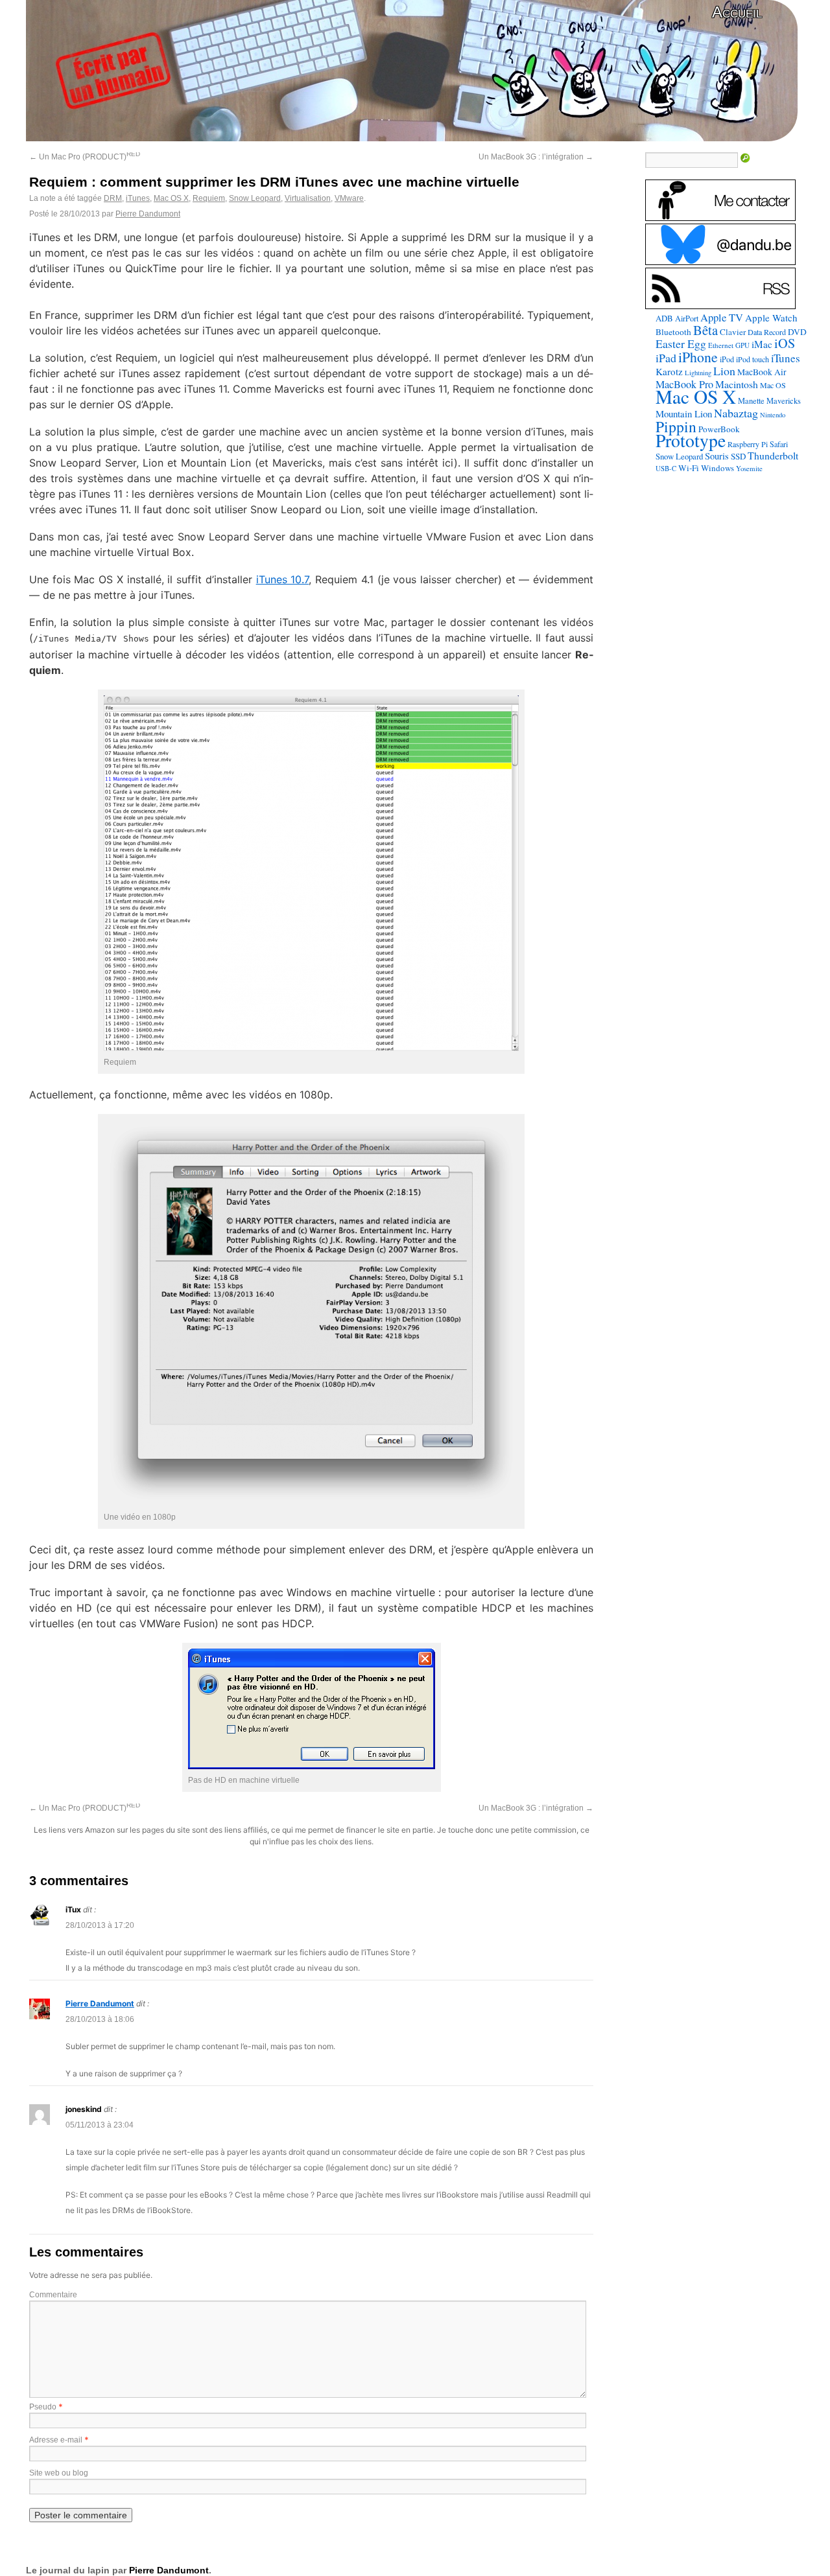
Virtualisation (308, 198)
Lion (724, 371)
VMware (349, 198)
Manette (751, 401)
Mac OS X (171, 198)
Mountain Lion (684, 413)
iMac (762, 344)
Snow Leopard (255, 198)
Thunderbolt (773, 455)
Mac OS (773, 385)
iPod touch (753, 359)
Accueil (737, 12)
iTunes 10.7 (283, 579)
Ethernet (721, 345)
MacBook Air (762, 372)
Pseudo (43, 2407)
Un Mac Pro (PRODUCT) (85, 157)
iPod (727, 359)
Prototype (691, 440)
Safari (779, 444)
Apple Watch (771, 318)
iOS (785, 343)
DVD (797, 332)
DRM (113, 198)
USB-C (666, 469)
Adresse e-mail (56, 2440)
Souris (717, 456)
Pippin (676, 426)
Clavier (733, 332)
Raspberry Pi (748, 444)
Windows (717, 468)
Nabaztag (736, 413)
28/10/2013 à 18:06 (100, 2019)
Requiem (209, 198)
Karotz (669, 371)
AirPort (687, 318)
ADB (664, 318)
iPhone (698, 357)
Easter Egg (681, 343)
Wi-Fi (689, 468)
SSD (738, 456)
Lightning (698, 373)
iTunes (138, 198)
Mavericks (784, 401)
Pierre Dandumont (148, 214)
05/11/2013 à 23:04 (100, 2125)
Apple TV (722, 318)
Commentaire (53, 2295)
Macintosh (737, 384)
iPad (666, 358)
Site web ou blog (59, 2473)
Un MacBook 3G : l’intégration (536, 157)
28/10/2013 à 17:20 (100, 1925)
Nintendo (773, 415)
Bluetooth (673, 332)
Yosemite (749, 468)
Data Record (767, 332)
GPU (742, 345)
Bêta (705, 330)
